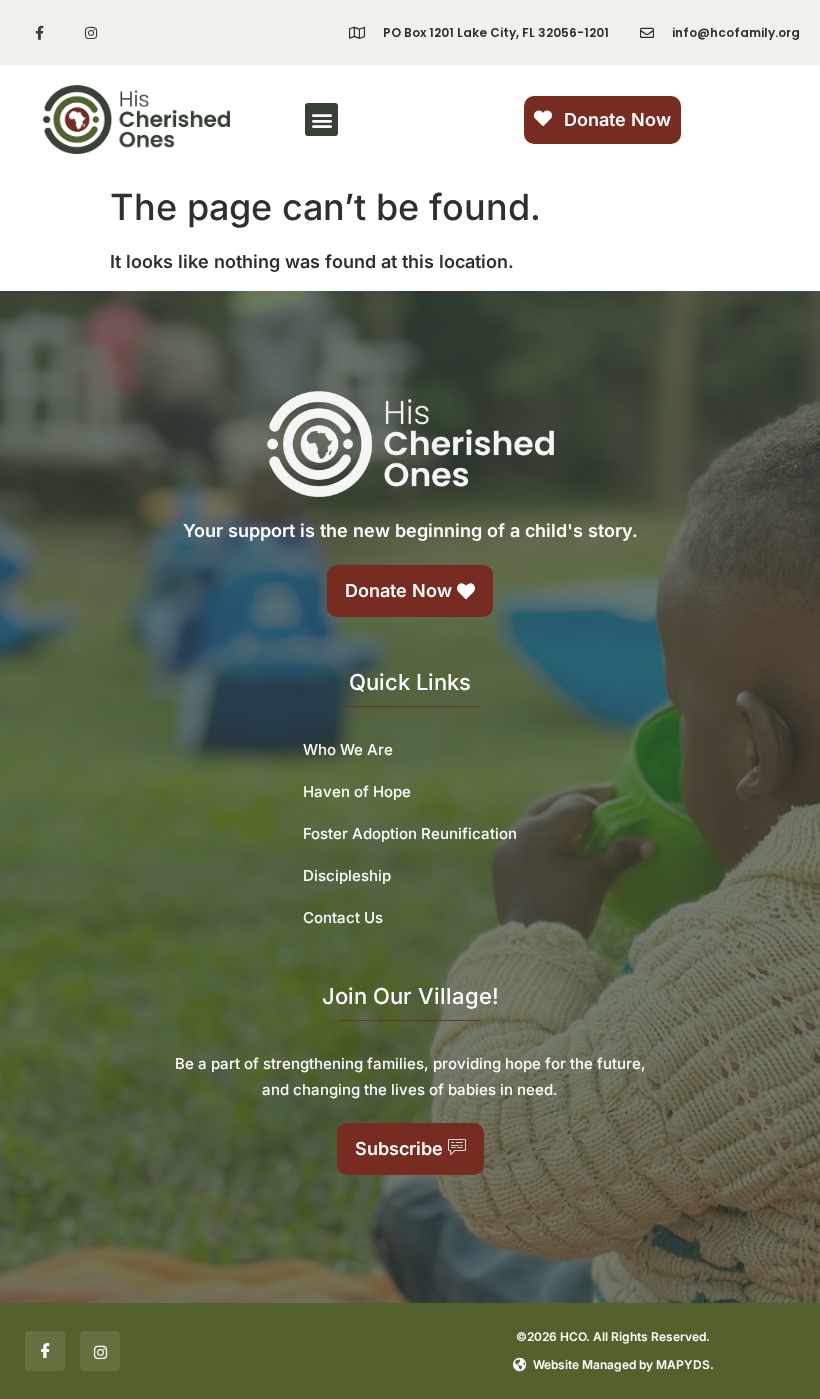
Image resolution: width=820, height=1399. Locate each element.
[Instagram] (90, 32)
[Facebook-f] (39, 32)
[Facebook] (45, 1351)
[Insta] (100, 1351)
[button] (321, 119)
